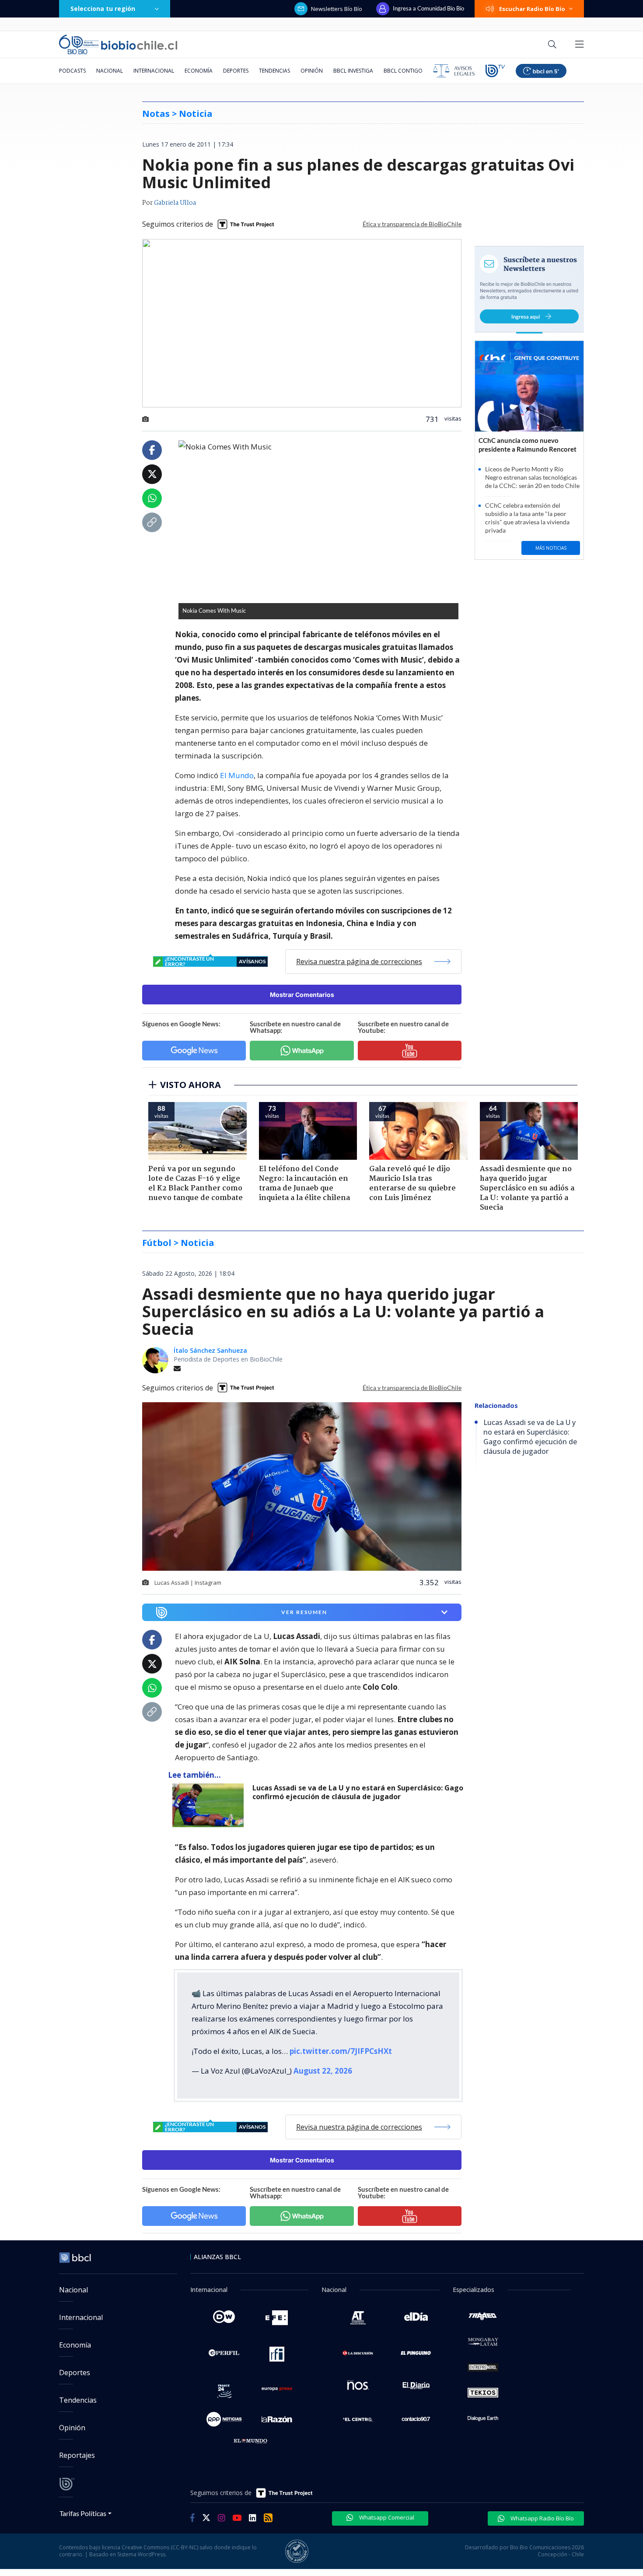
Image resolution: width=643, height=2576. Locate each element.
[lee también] (210, 1805)
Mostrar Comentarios (302, 995)
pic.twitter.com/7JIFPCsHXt (341, 2051)
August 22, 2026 (323, 2071)
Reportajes (77, 2455)
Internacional (154, 71)
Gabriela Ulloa (175, 203)
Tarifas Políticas (83, 2513)
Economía (199, 71)
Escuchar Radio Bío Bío (532, 9)
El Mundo (237, 775)
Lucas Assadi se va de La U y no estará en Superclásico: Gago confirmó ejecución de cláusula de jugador (358, 1792)
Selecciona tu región (103, 9)
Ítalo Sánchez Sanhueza (210, 1350)
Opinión (312, 71)
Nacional (110, 71)
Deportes (236, 71)
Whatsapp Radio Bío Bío (542, 2518)
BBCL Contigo (403, 71)
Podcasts (72, 71)
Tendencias (274, 71)
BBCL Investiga (353, 71)
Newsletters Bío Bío (337, 9)
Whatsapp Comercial (386, 2517)
